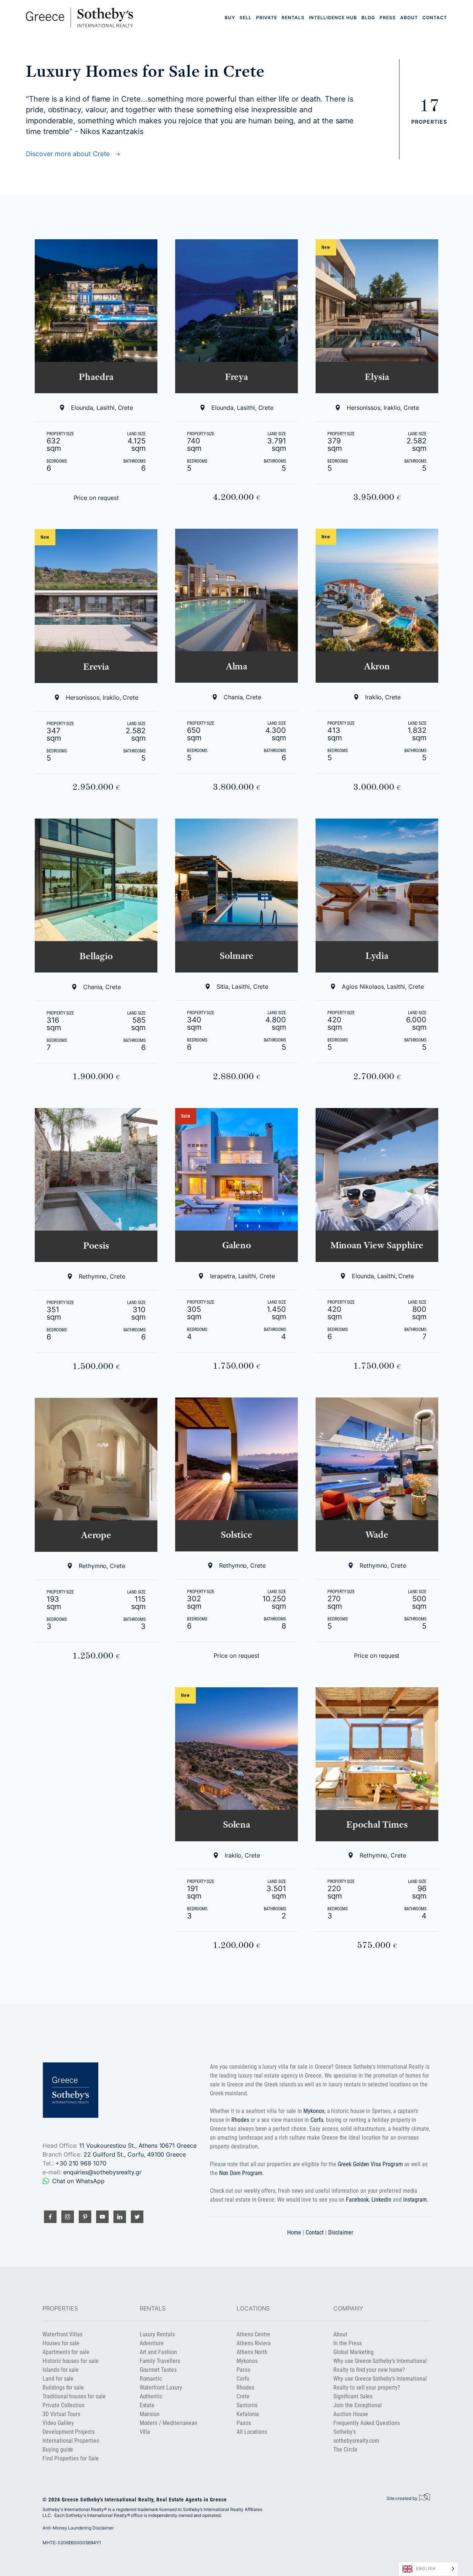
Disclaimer (341, 2232)
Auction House (351, 2414)
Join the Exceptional (358, 2405)
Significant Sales (353, 2396)
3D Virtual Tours (61, 2414)
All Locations (252, 2432)
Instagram (415, 2200)
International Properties (71, 2441)
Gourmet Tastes (158, 2370)
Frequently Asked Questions (366, 2423)
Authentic (151, 2396)
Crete (243, 2396)
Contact (435, 18)
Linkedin (382, 2200)
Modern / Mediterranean (169, 2423)
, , (135, 2154)
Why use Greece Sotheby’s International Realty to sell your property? (380, 2383)
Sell (246, 18)
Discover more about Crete (71, 154)
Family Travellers (160, 2361)
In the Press (347, 2343)
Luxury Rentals (157, 2334)
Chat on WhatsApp (78, 2181)
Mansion (150, 2414)
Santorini (247, 2405)
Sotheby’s (344, 2432)
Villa (145, 2432)
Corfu (317, 2120)
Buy (230, 18)
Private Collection (64, 2405)
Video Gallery (58, 2423)
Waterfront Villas (62, 2334)
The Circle (345, 2450)
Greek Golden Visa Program (370, 2164)
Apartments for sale (66, 2352)
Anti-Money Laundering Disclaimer (78, 2528)
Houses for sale (61, 2343)
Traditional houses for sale (74, 2396)
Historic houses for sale (70, 2361)
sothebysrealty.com (356, 2441)
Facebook (357, 2200)
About (409, 18)
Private (267, 18)
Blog (368, 18)
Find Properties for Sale (70, 2458)
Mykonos (314, 2111)
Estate (147, 2405)
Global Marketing (353, 2352)
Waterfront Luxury (161, 2388)
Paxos (244, 2423)
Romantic (151, 2379)
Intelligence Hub (333, 18)
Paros (243, 2370)
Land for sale (58, 2379)
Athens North (252, 2352)
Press (388, 18)
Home (294, 2232)
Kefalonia (248, 2414)
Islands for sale (61, 2370)
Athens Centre (253, 2334)
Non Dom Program (241, 2173)
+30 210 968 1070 (81, 2163)
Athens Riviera (254, 2343)
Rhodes (240, 2120)
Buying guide (58, 2450)
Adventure (152, 2343)
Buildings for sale (63, 2388)
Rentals (293, 18)
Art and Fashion (158, 2352)
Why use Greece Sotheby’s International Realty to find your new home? (380, 2365)
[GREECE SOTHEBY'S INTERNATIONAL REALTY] (79, 18)
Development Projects (69, 2432)
